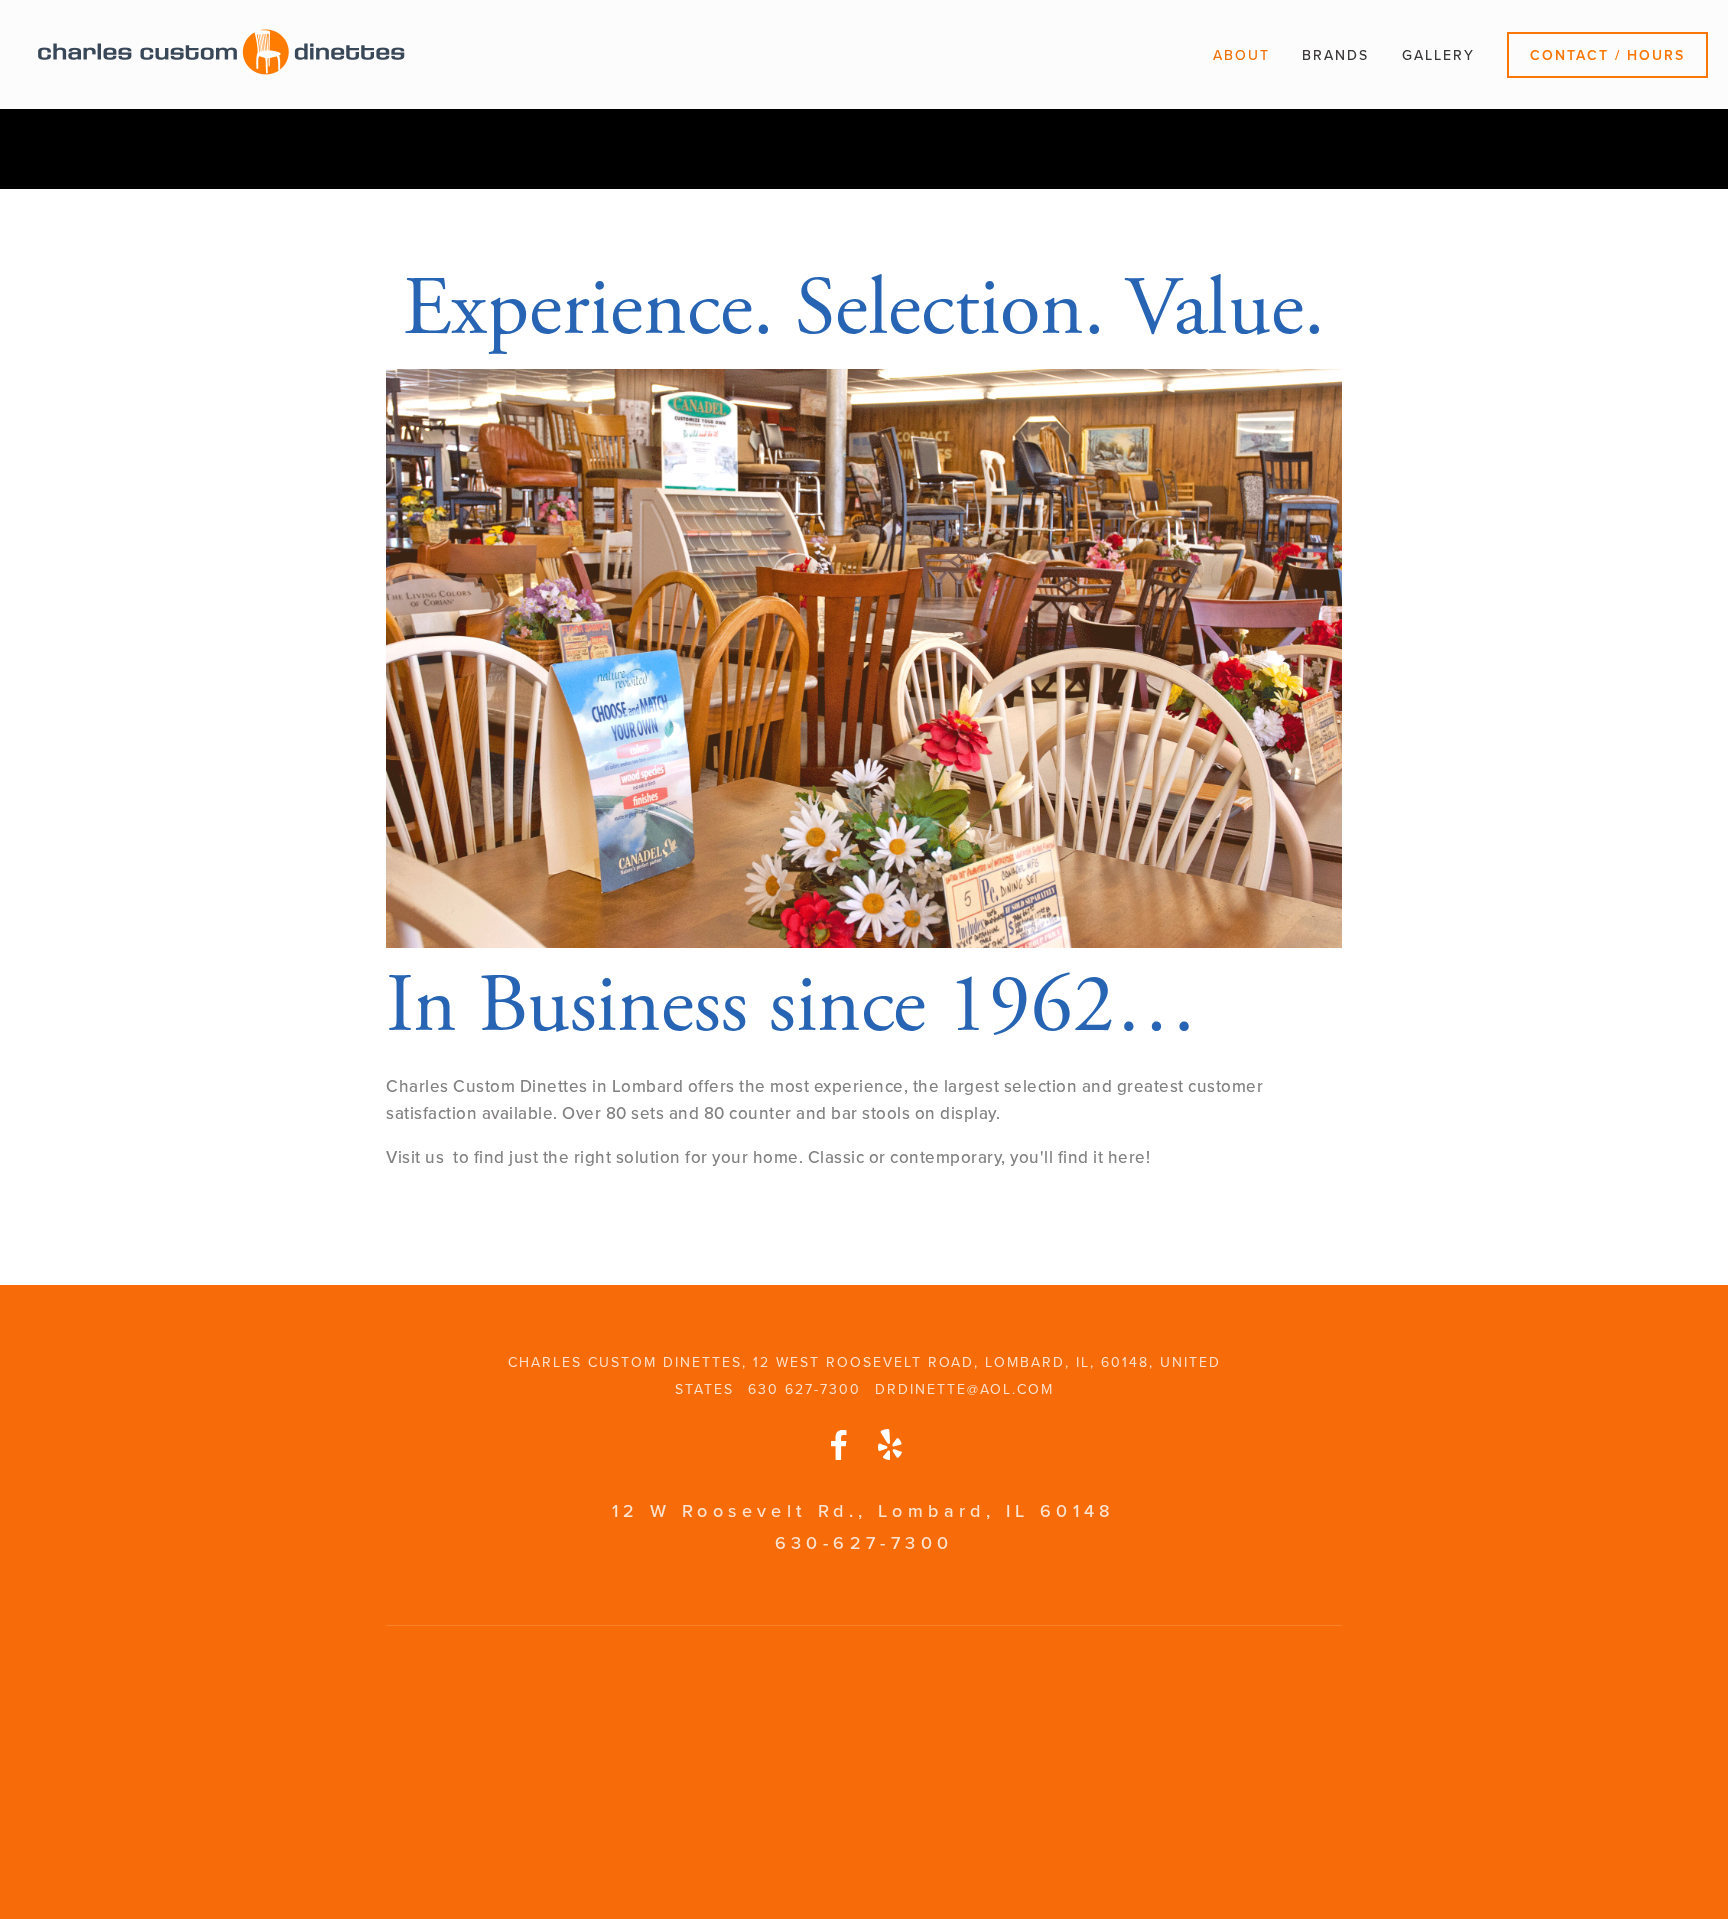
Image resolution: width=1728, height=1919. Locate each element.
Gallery (1438, 55)
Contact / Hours (1607, 55)
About (1241, 55)
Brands (1335, 55)
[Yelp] (889, 1445)
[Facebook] (839, 1445)
